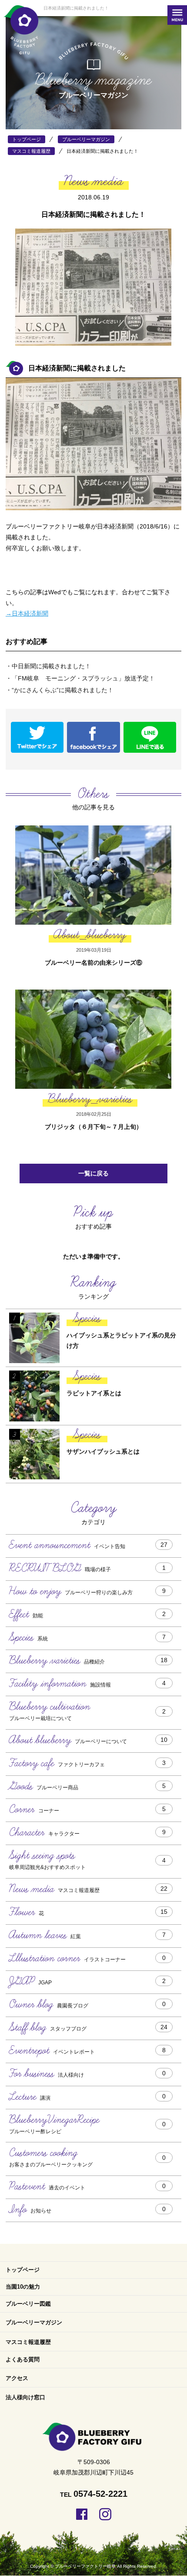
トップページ (23, 2270)
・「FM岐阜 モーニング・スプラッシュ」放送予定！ (80, 678)
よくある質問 (23, 2359)
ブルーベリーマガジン (34, 2322)
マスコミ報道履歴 (28, 2342)
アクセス (17, 2378)
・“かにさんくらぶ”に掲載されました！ (60, 690)
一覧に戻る (93, 1173)
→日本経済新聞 (27, 613)
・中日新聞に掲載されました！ (48, 666)
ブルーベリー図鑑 (28, 2304)
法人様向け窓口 (25, 2397)
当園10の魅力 (23, 2287)
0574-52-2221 (100, 2494)
